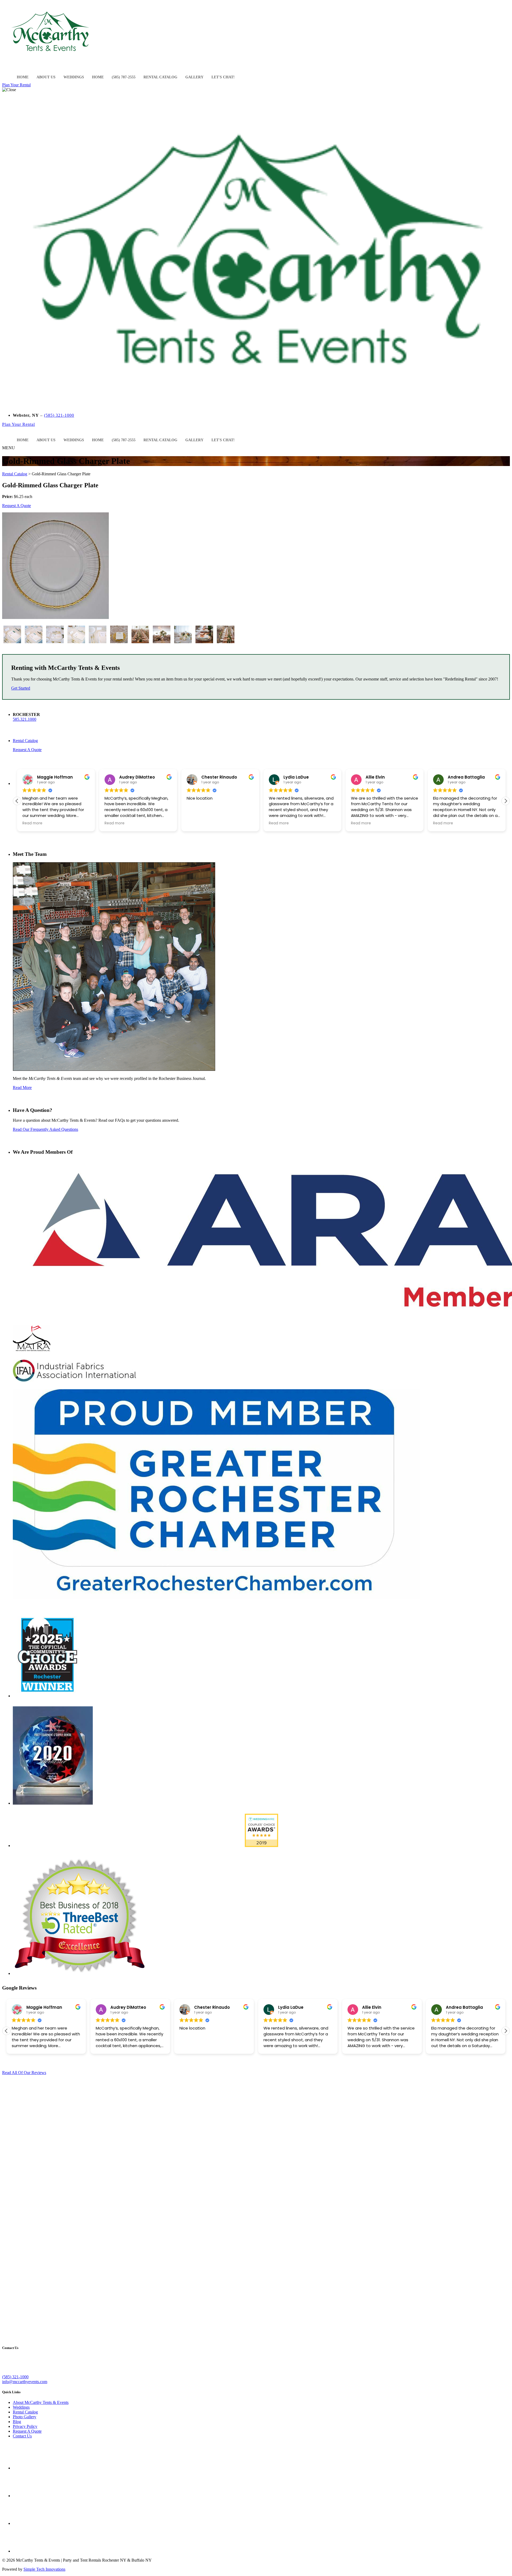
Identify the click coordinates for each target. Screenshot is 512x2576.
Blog (17, 2422)
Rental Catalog (160, 77)
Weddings (74, 77)
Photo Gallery (25, 2417)
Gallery (194, 77)
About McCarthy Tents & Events (41, 2402)
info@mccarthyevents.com (25, 2382)
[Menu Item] (7, 73)
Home (23, 77)
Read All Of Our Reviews (24, 2073)
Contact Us (22, 2436)
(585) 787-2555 (124, 77)
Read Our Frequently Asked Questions (45, 1129)
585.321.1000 (25, 719)
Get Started (21, 688)
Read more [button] (32, 823)
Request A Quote (17, 506)
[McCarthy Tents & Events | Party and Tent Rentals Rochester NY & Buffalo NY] (50, 57)
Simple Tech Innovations (44, 2569)
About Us (46, 77)
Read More (22, 1087)
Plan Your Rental (16, 85)
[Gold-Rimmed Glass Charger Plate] (12, 643)
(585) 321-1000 (59, 415)
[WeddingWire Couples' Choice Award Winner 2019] (261, 1846)
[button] (244, 74)
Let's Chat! (223, 77)
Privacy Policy (25, 2426)
